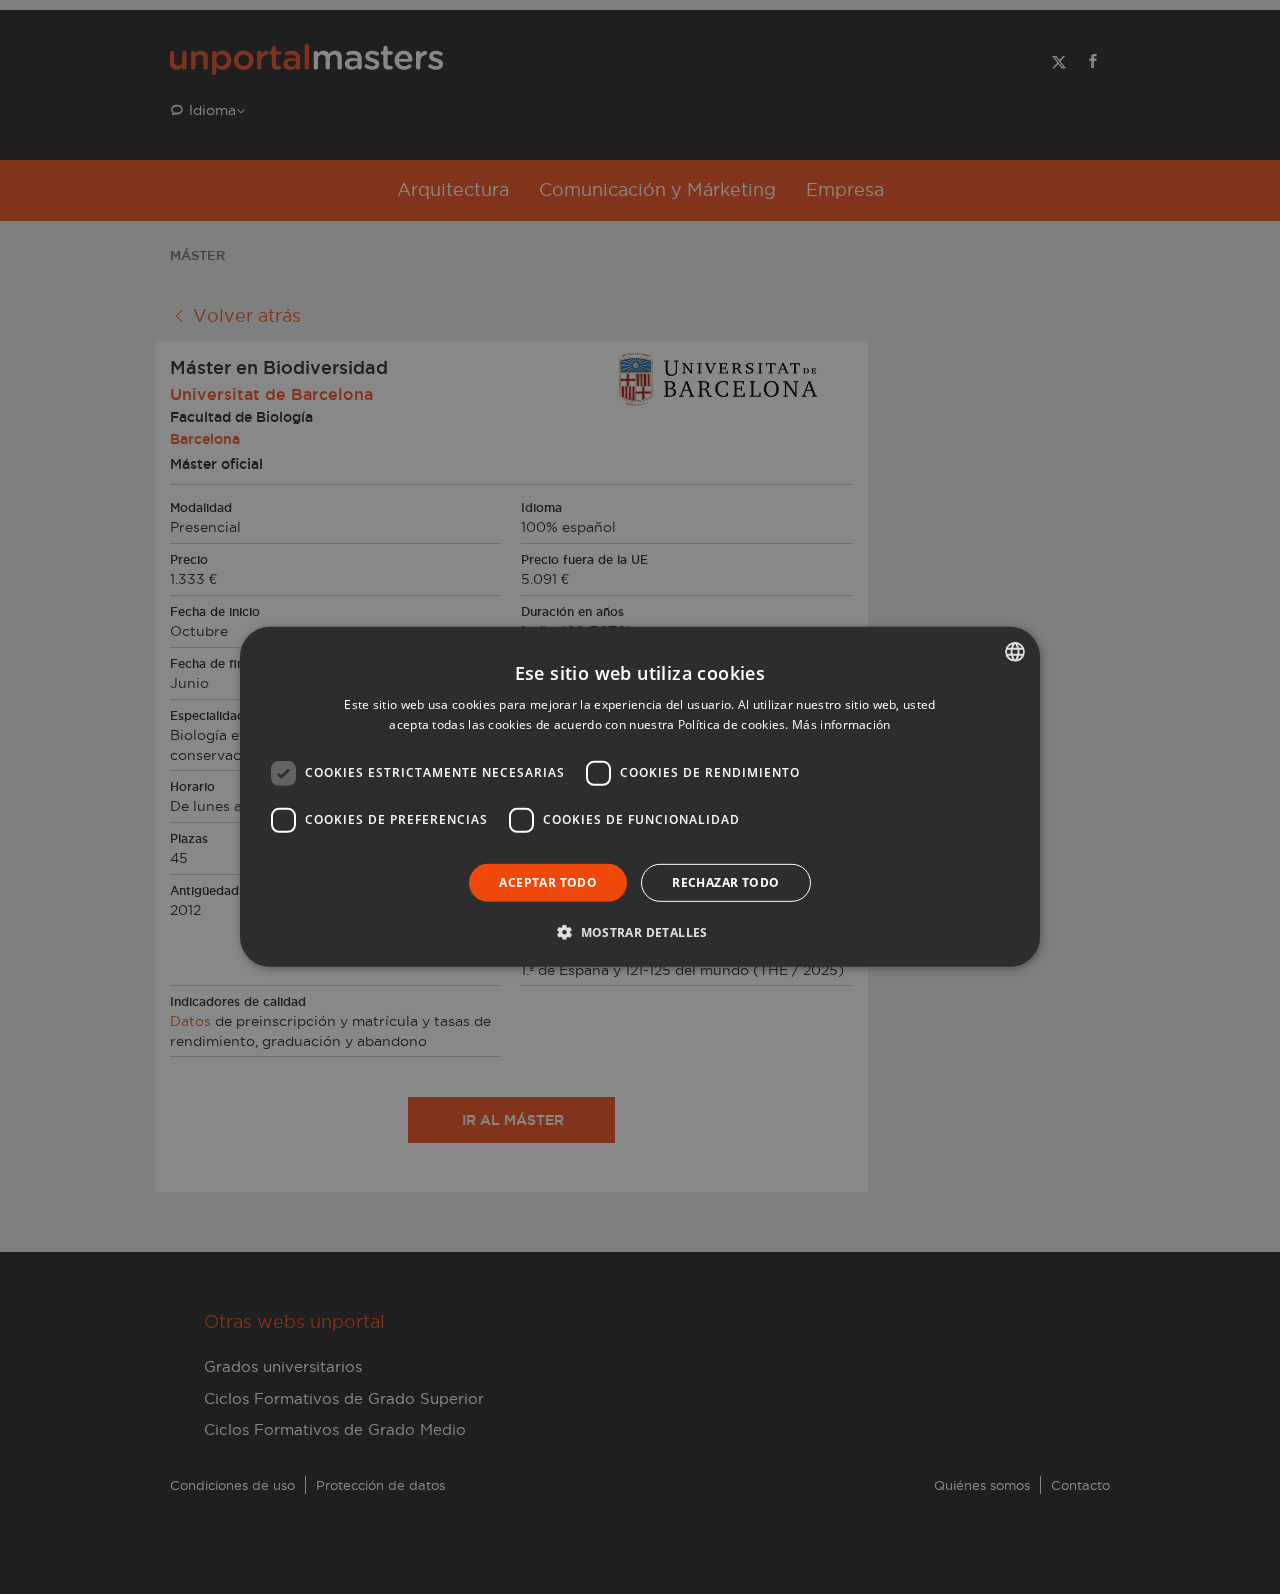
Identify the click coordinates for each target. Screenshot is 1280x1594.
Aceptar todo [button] (548, 882)
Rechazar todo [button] (725, 882)
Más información (841, 724)
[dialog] (640, 797)
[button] (640, 932)
